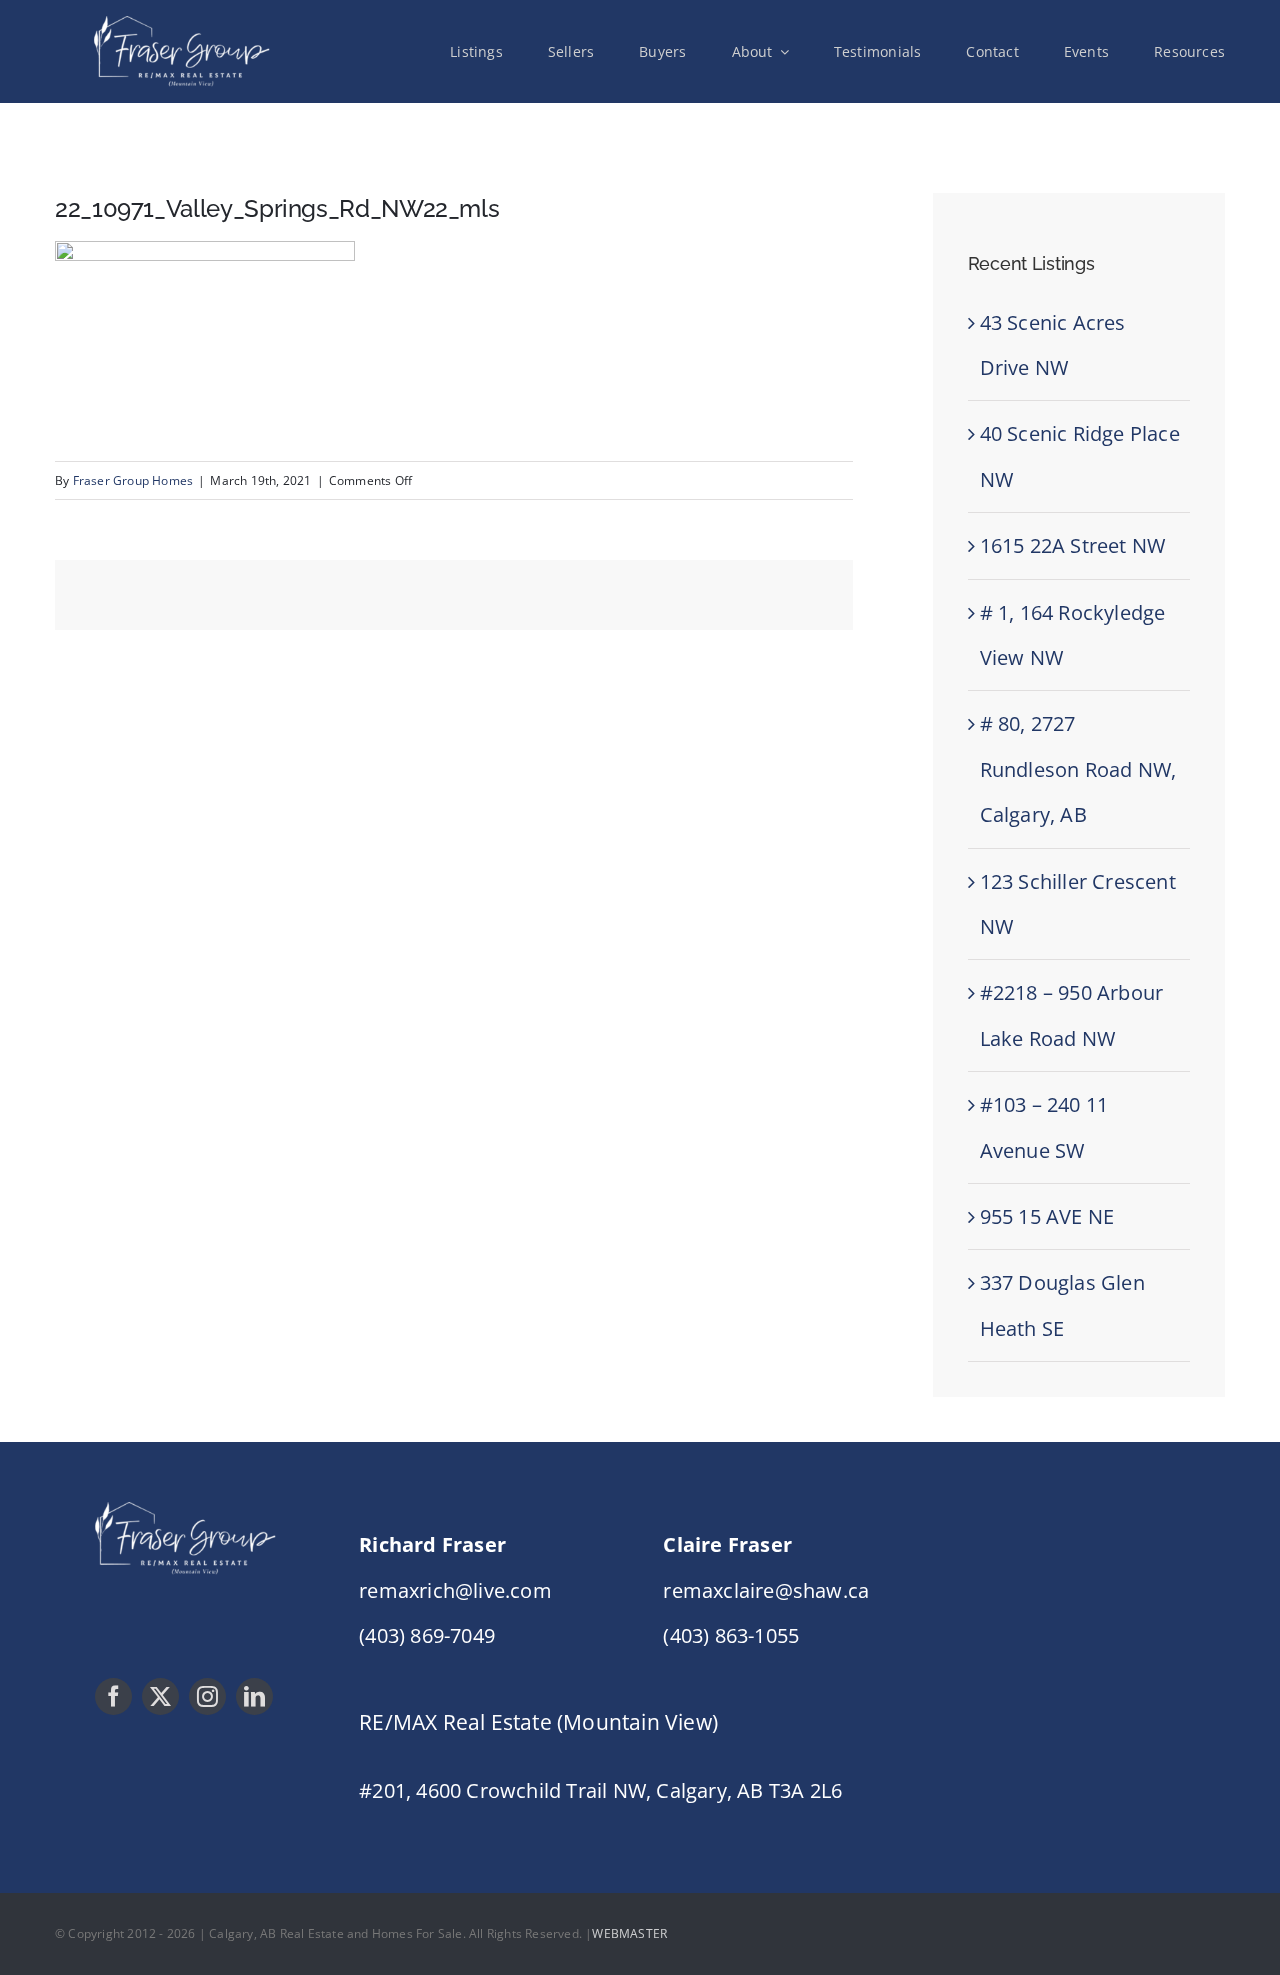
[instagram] (207, 1696)
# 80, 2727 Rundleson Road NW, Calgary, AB (1078, 769)
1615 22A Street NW (1073, 545)
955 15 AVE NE (1047, 1216)
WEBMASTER (629, 1933)
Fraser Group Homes (133, 480)
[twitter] (160, 1696)
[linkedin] (254, 1696)
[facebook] (113, 1696)
